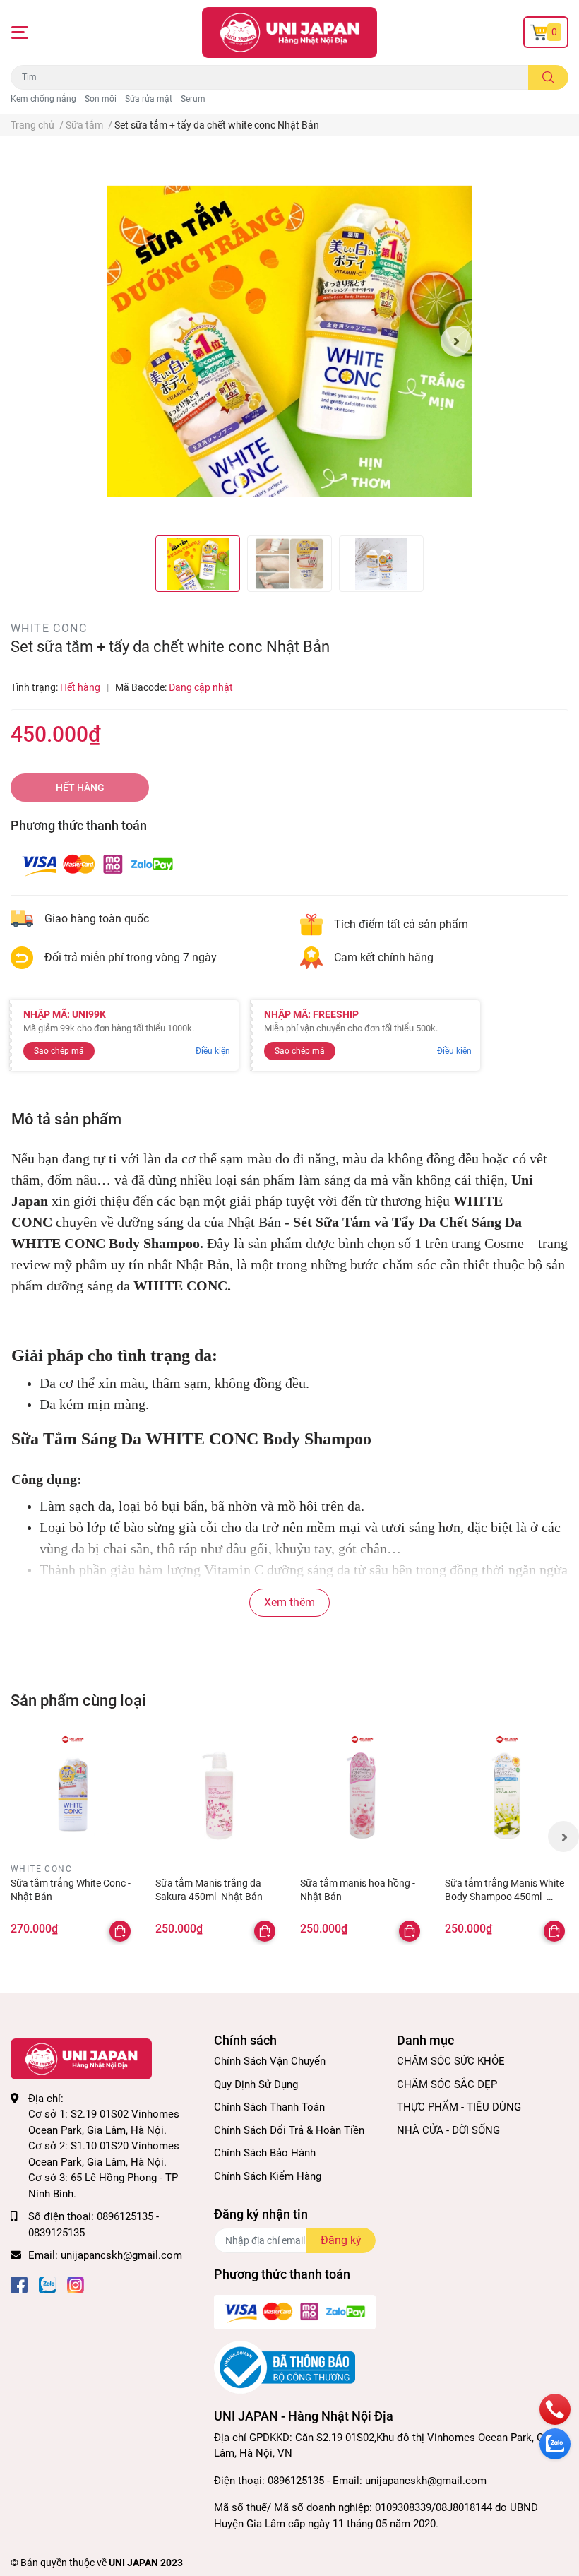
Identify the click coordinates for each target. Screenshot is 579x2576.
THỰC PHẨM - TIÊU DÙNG (459, 2107)
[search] (548, 77)
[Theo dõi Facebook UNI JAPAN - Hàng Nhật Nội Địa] (19, 2284)
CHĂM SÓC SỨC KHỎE (451, 2061)
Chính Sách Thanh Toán (269, 2107)
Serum (193, 99)
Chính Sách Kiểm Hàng (268, 2176)
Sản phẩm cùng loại (78, 1700)
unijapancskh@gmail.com (121, 2255)
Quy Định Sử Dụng (256, 2084)
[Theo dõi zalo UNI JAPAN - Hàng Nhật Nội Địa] (47, 2284)
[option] (290, 342)
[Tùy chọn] (120, 1931)
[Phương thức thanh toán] (97, 864)
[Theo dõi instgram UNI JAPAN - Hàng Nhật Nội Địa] (76, 2284)
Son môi (101, 99)
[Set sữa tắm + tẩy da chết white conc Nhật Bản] (290, 342)
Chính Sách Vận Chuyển (270, 2061)
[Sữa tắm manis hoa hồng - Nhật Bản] (362, 1796)
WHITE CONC (49, 628)
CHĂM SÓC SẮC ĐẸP (447, 2084)
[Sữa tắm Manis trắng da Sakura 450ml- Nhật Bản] (217, 1796)
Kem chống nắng (43, 99)
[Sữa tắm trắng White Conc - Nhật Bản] (72, 1796)
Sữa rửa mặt (149, 99)
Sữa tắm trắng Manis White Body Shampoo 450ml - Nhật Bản (505, 1897)
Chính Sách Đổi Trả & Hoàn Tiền (289, 2130)
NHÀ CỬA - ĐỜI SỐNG (448, 2130)
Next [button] (456, 341)
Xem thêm (289, 1602)
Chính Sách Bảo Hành (265, 2153)
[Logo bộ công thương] (285, 2367)
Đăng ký (341, 2240)
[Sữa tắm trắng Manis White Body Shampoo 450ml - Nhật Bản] (507, 1796)
